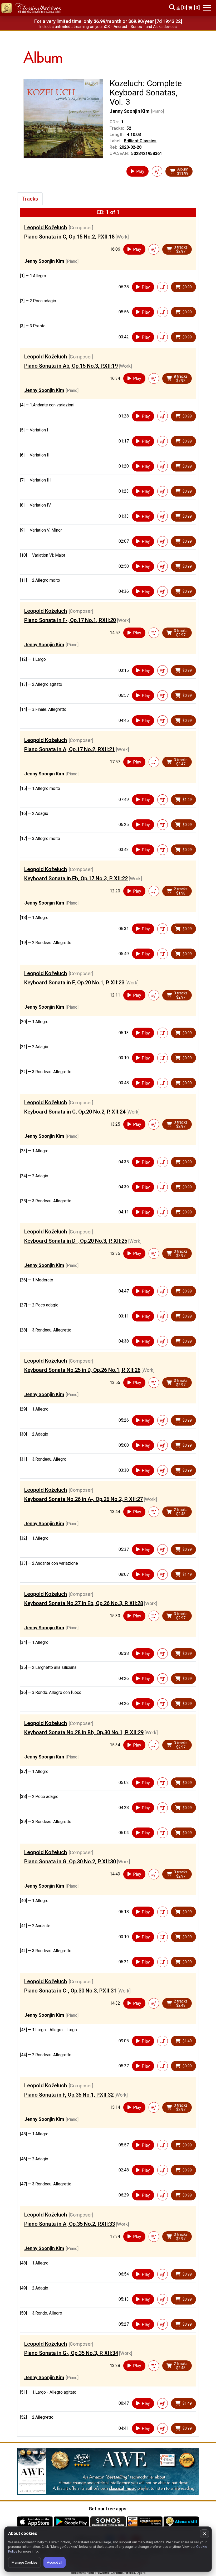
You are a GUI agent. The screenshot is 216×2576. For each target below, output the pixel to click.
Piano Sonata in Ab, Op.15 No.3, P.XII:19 (71, 366)
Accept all (55, 2562)
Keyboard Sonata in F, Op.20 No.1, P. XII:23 (74, 983)
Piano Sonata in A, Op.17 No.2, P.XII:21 (70, 749)
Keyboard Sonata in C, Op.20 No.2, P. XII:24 (75, 1112)
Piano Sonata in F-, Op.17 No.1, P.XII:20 (70, 620)
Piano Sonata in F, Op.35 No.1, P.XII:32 (69, 2095)
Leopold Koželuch (46, 227)
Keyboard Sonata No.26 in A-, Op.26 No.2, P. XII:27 (84, 1499)
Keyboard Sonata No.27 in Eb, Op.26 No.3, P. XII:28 (84, 1603)
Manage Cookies (24, 2562)
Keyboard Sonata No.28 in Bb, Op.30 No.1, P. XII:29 (84, 1732)
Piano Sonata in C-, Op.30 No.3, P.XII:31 (70, 1991)
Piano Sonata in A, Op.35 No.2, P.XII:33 (70, 2224)
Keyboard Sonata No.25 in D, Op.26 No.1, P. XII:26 (82, 1370)
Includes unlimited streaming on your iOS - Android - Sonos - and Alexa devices (108, 27)
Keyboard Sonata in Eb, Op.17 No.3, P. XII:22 (76, 878)
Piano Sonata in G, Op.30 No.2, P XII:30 (70, 1861)
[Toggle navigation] (207, 8)
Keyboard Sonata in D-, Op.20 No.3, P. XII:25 (76, 1241)
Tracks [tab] (30, 199)
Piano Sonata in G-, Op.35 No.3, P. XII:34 (71, 2353)
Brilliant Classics (140, 141)
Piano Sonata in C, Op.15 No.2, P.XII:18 (69, 237)
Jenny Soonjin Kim (129, 111)
